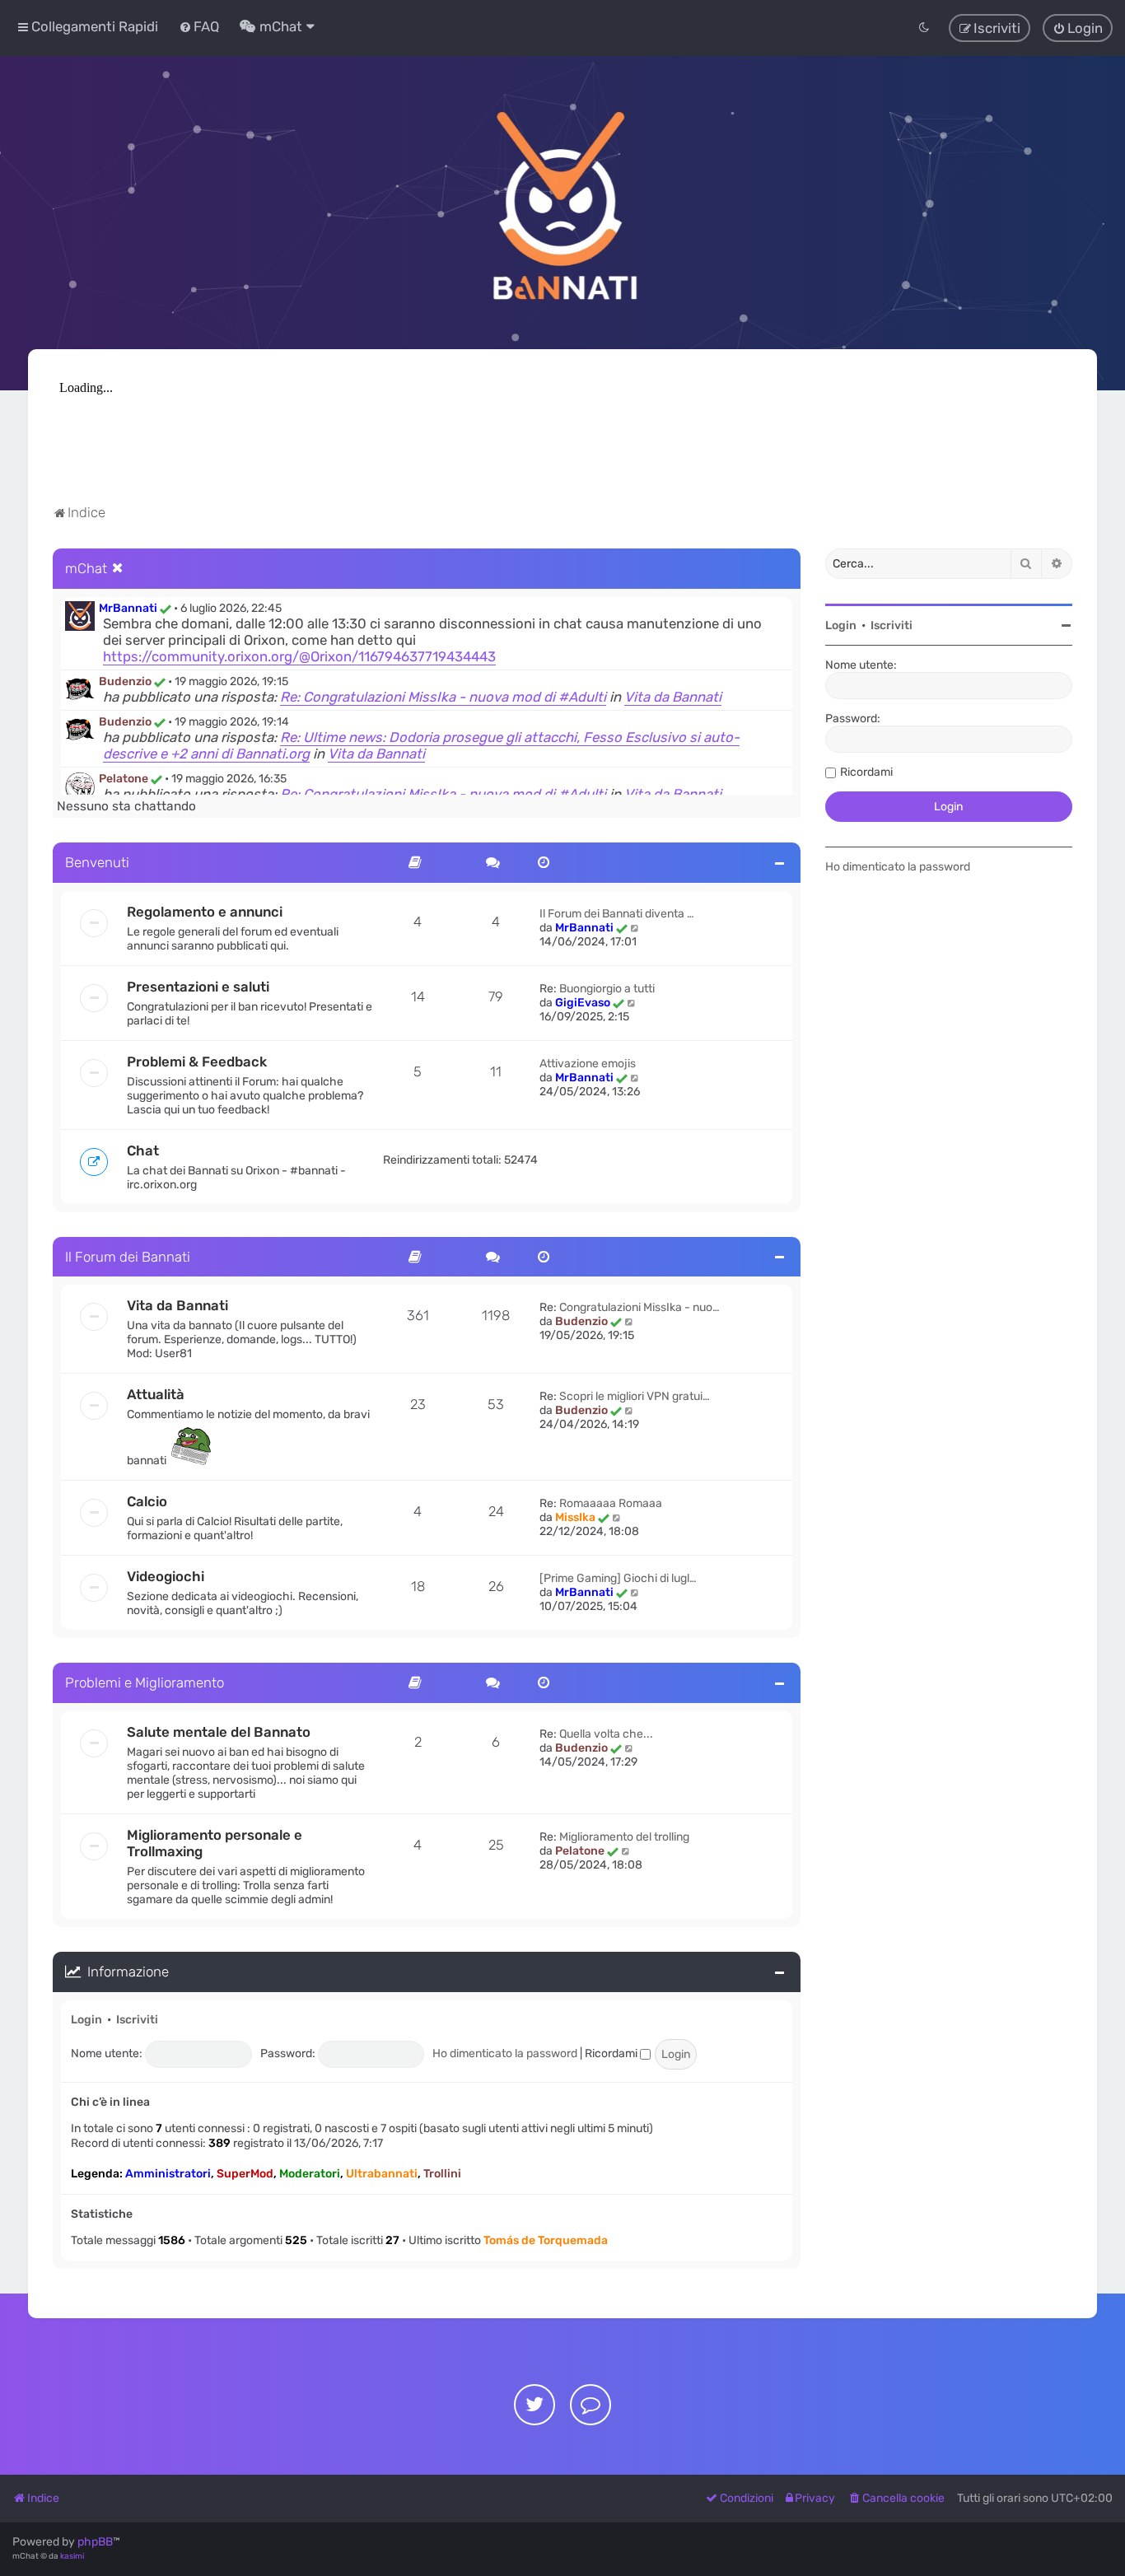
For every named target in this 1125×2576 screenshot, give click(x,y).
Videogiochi (166, 1576)
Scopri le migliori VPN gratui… (635, 1396)
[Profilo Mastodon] (591, 2405)
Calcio (147, 1501)
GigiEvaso (583, 1003)
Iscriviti (137, 2020)
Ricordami (612, 2053)
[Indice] (562, 203)
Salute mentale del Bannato (219, 1732)
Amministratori (168, 2174)
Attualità (156, 1394)
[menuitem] (199, 26)
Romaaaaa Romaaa (611, 1503)
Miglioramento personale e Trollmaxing (215, 1843)
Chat (143, 1150)
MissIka (575, 1517)
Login (86, 2020)
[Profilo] (80, 616)
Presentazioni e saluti (198, 987)
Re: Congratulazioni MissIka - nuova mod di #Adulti (443, 697)
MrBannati (128, 608)
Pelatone (124, 779)
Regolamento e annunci (205, 912)
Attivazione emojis (588, 1064)
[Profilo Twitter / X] (534, 2405)
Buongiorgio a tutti (607, 989)
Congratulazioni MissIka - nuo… (640, 1307)
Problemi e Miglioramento (145, 1682)
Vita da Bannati (673, 697)
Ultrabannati (382, 2174)
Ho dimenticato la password (505, 2053)
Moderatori (310, 2174)
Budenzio (125, 681)
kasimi (72, 2556)
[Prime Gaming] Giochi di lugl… (618, 1578)
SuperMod (245, 2174)
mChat (86, 568)
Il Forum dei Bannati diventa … (617, 914)
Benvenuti (97, 862)
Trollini (442, 2174)
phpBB (95, 2542)
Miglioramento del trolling (624, 1837)
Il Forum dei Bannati (128, 1257)
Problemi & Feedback (197, 1062)
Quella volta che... (606, 1734)
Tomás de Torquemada (546, 2240)
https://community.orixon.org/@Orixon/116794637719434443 (299, 656)
